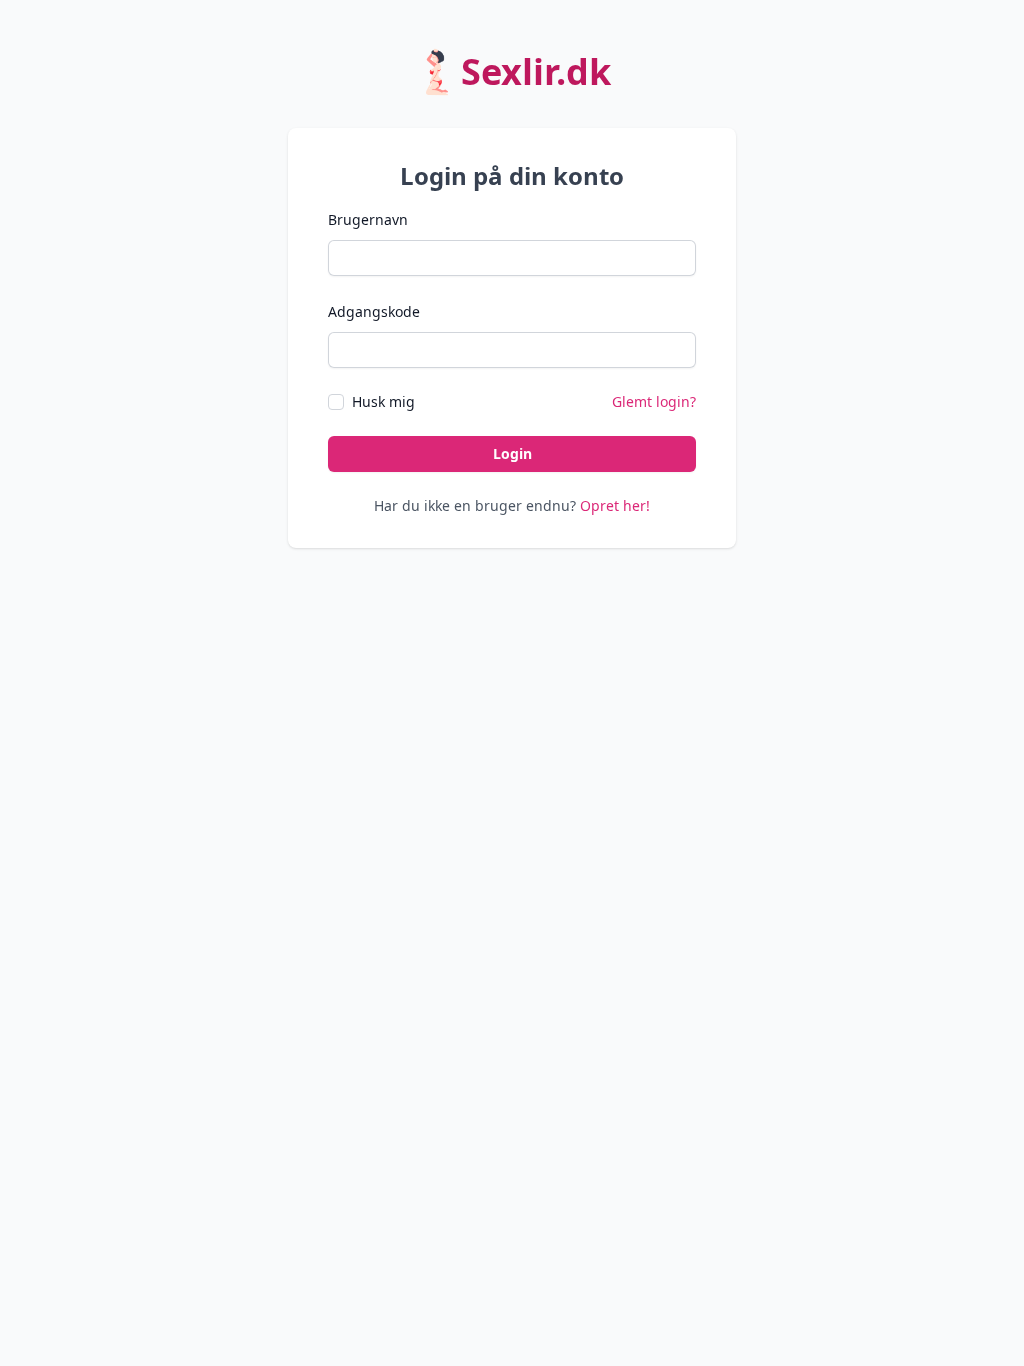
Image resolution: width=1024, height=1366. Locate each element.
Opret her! (615, 505)
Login (512, 453)
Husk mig (383, 401)
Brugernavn (368, 219)
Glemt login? (654, 401)
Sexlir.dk (536, 71)
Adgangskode (374, 311)
